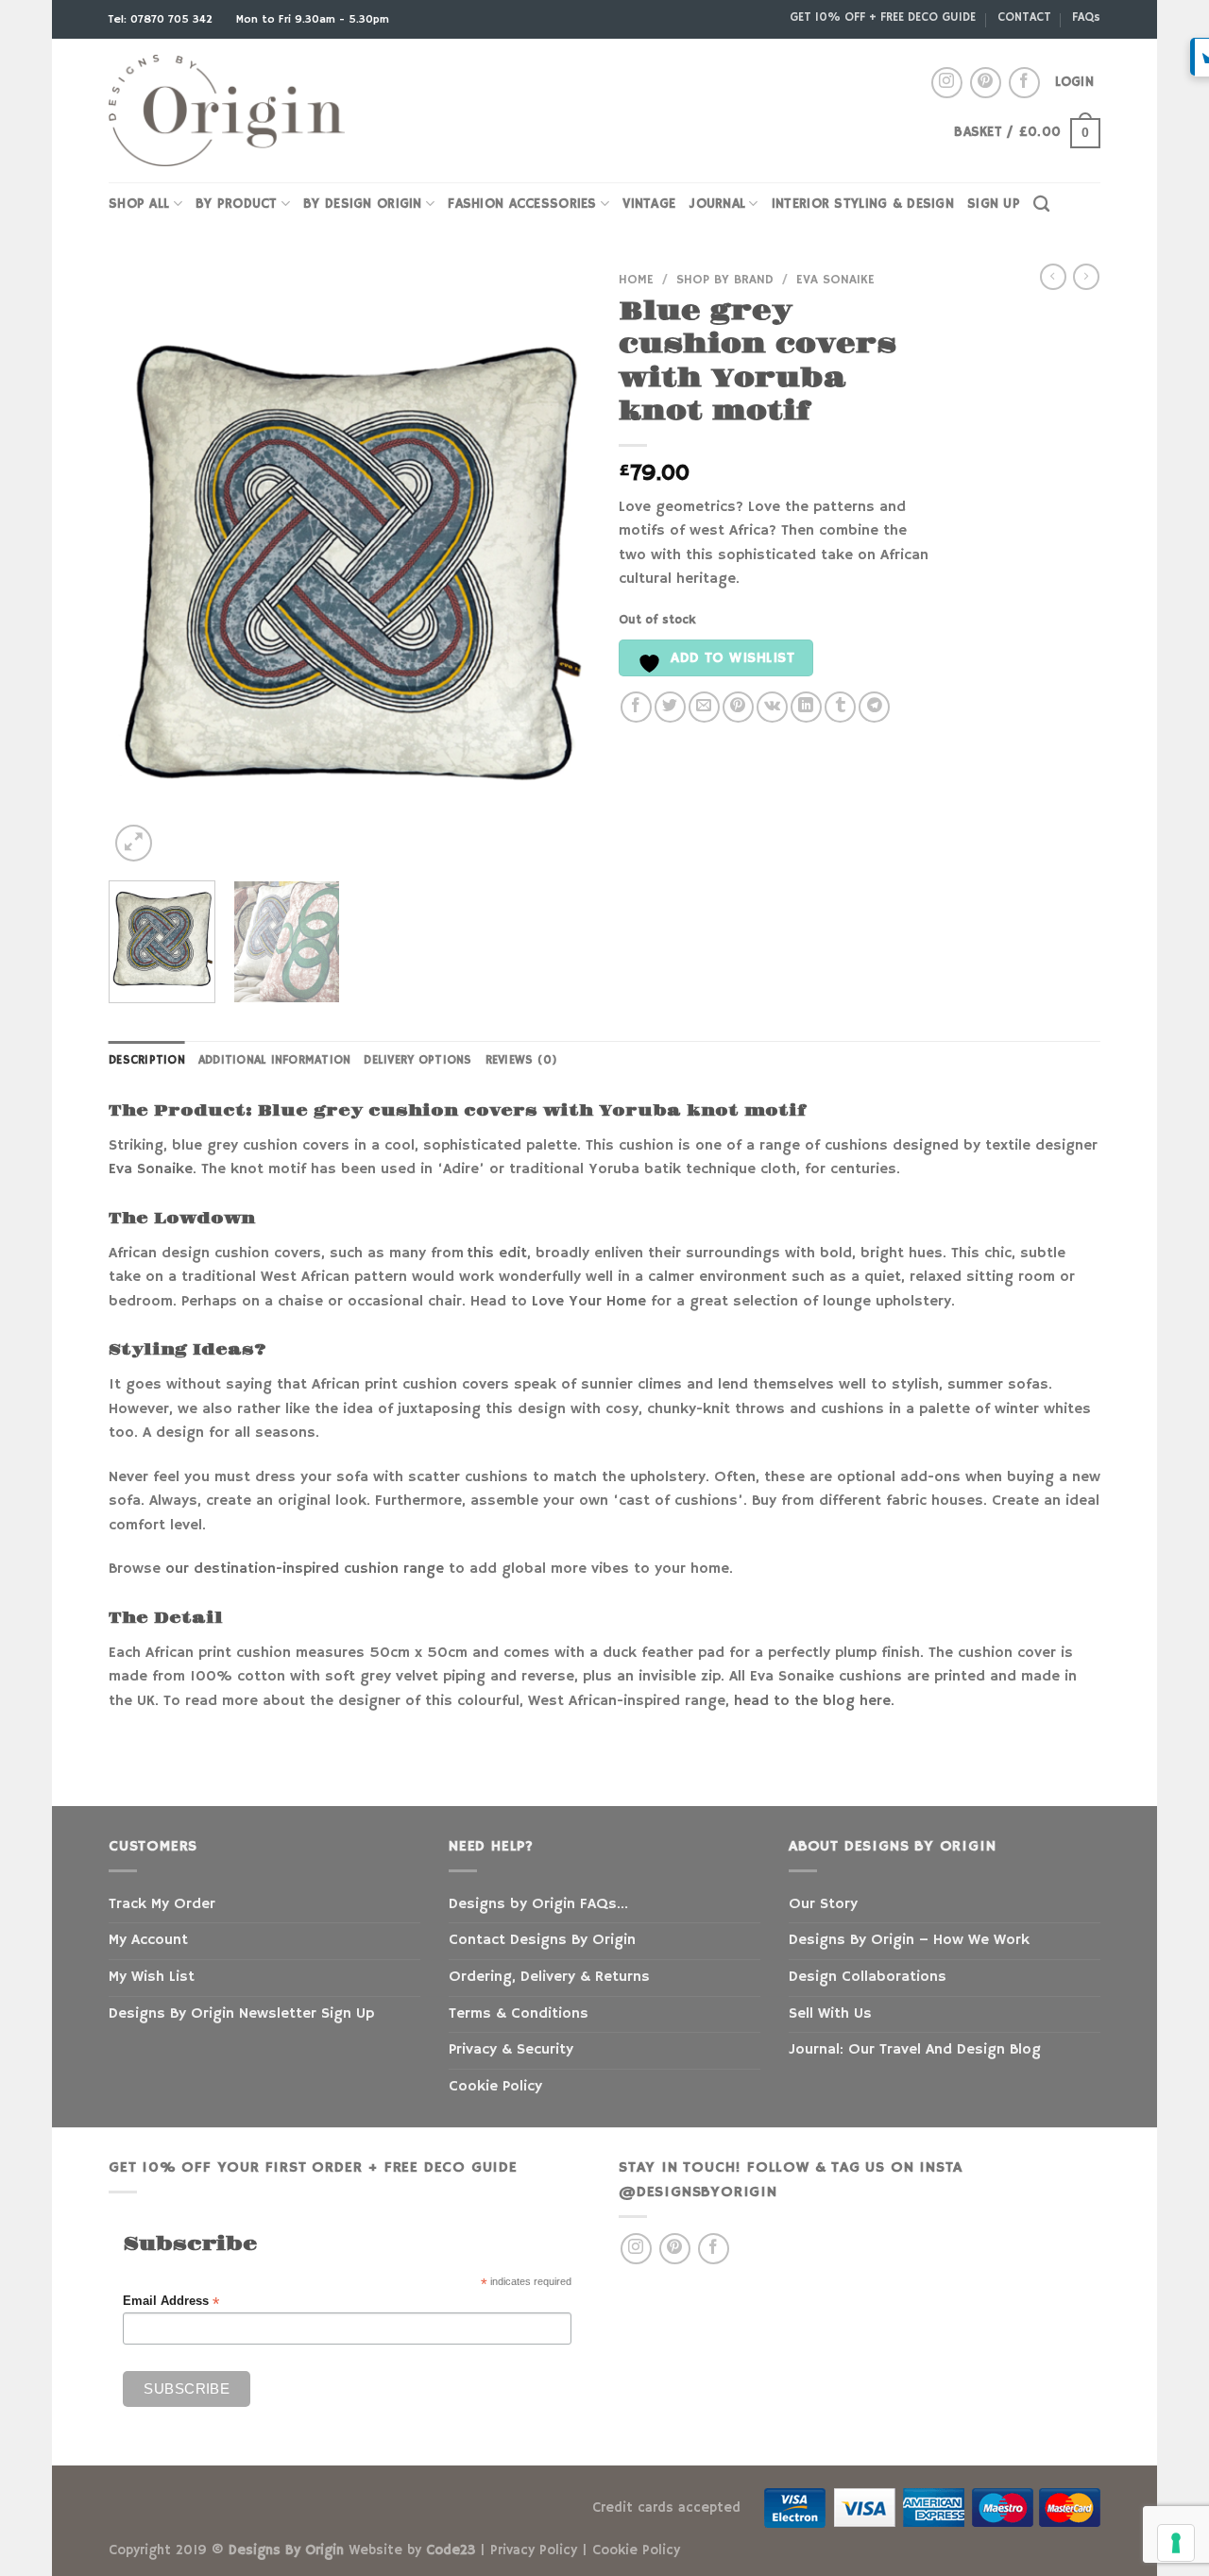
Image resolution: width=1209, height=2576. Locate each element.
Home (636, 280)
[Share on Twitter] (670, 707)
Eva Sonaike (835, 280)
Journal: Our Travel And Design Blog (915, 2050)
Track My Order (162, 1904)
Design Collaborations (868, 1977)
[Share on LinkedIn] (806, 707)
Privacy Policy (534, 2550)
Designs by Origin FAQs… (538, 1904)
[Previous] (142, 565)
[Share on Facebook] (636, 707)
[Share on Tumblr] (840, 707)
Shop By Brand (725, 280)
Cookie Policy (495, 2087)
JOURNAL (717, 204)
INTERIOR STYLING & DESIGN (863, 204)
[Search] (1041, 205)
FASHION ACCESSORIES (522, 204)
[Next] (557, 565)
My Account (148, 1940)
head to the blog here (812, 1701)
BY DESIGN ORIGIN (363, 204)
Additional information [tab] (275, 1060)
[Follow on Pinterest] (986, 83)
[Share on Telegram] (874, 707)
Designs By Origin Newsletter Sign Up (241, 2014)
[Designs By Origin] (227, 111)
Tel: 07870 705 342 (162, 19)
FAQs (1086, 17)
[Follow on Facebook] (1024, 83)
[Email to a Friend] (704, 707)
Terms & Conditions (519, 2014)
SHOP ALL (139, 204)
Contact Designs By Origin (542, 1940)
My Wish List (152, 1977)
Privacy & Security (511, 2050)
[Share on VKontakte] (772, 707)
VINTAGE (649, 204)
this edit (497, 1254)
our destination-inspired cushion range (305, 1569)
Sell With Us (830, 2014)
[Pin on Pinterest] (738, 707)
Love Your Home (589, 1302)
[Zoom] (134, 843)
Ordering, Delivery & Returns (549, 1977)
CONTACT (1024, 17)
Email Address (171, 2302)
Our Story (823, 1904)
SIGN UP (994, 204)
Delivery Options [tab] (417, 1060)
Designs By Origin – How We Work (909, 1940)
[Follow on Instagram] (947, 83)
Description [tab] (147, 1060)
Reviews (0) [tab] (522, 1060)
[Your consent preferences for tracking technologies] (1176, 2543)
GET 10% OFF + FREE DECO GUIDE (883, 17)
